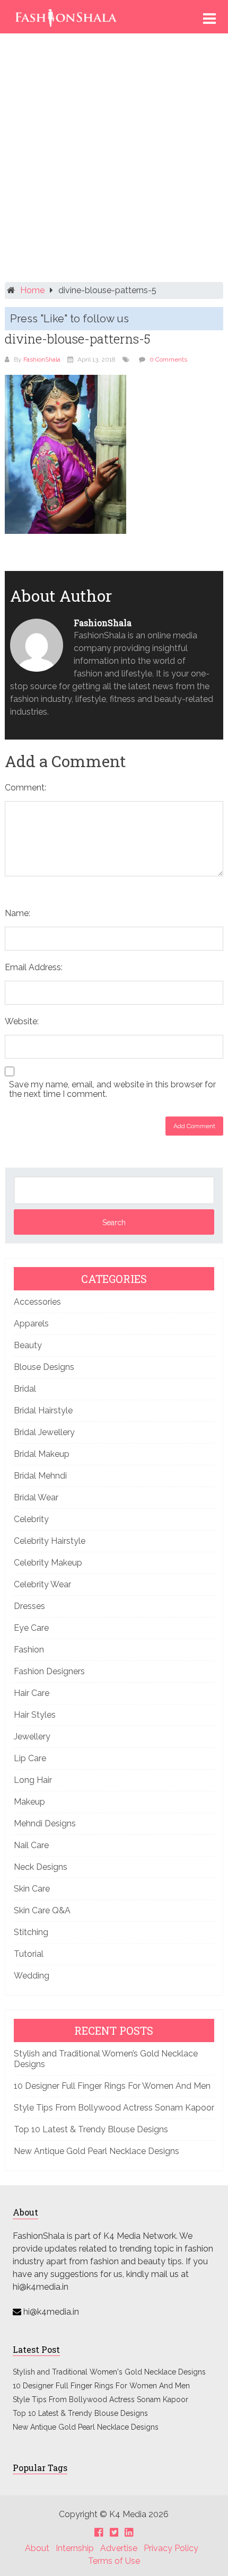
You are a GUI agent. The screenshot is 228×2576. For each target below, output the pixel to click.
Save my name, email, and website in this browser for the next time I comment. (112, 1089)
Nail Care (31, 1845)
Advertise (119, 2548)
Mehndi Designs (45, 1823)
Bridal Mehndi (40, 1476)
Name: (17, 913)
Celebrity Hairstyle (50, 1541)
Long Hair (33, 1780)
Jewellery (32, 1737)
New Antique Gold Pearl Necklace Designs (97, 2151)
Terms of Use (114, 2561)
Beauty (28, 1345)
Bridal (25, 1389)
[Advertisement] (114, 162)
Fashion (29, 1650)
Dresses (29, 1606)
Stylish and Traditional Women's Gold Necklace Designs (109, 2372)
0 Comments (168, 359)
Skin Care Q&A (42, 1910)
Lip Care (30, 1758)
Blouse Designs (44, 1367)
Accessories (37, 1302)
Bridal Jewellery (44, 1432)
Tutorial (29, 1954)
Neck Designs (41, 1867)
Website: (22, 1021)
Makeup (29, 1802)
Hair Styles (35, 1715)
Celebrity (31, 1519)
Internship (75, 2548)
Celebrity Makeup (48, 1563)
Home (32, 290)
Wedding (32, 1976)
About (37, 2548)
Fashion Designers (49, 1671)
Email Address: (34, 967)
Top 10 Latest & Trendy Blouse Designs (91, 2129)
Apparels (31, 1324)
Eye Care (31, 1628)
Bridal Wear (36, 1497)
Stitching (31, 1932)
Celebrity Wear (42, 1584)
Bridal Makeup (42, 1454)
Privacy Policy (171, 2548)
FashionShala (42, 359)
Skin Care (32, 1889)
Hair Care (32, 1693)
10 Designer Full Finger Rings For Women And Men (112, 2086)
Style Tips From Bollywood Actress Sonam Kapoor (114, 2108)
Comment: (25, 788)
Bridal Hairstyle (43, 1410)
